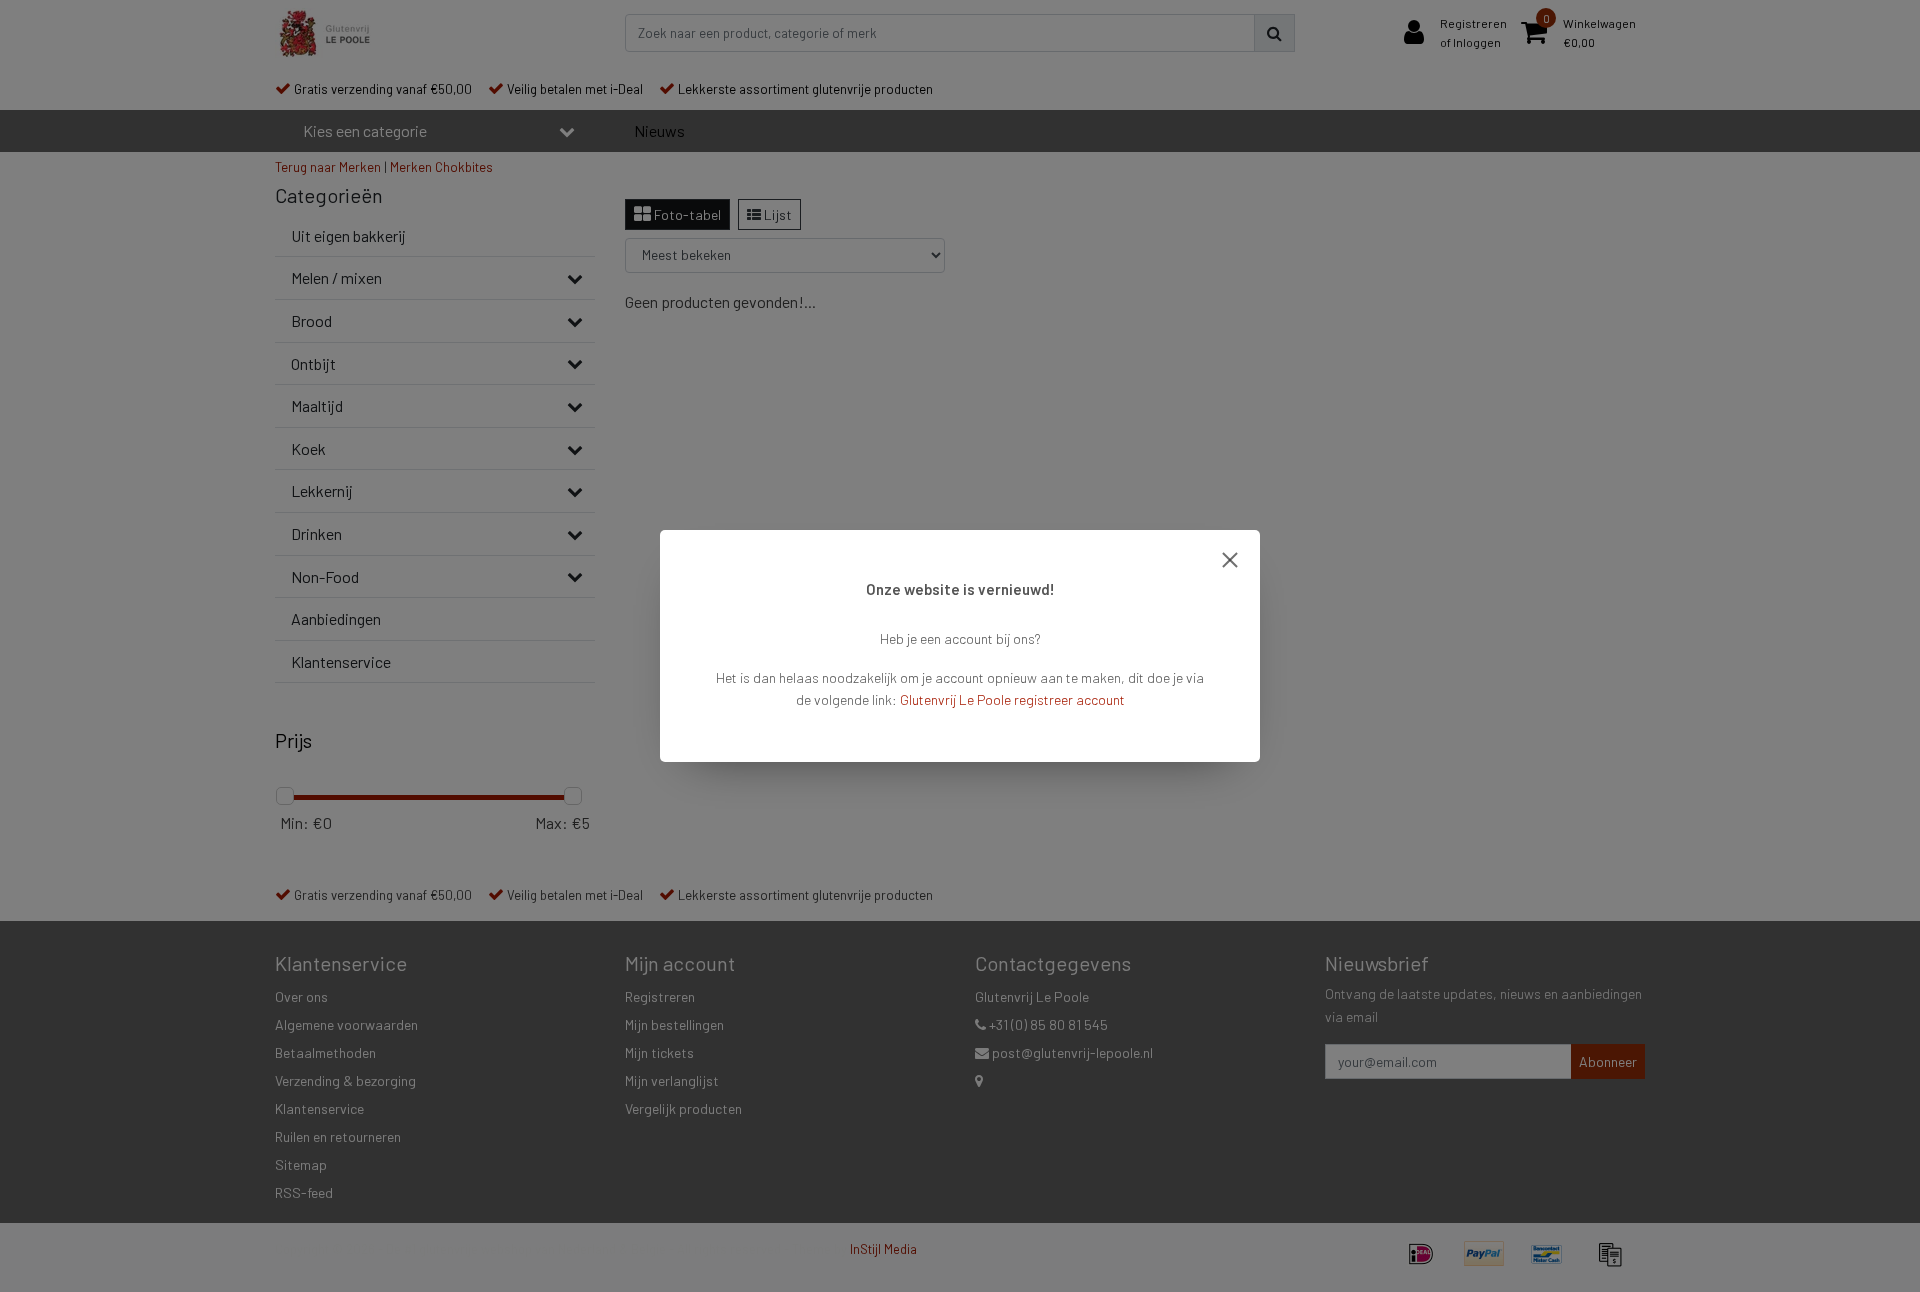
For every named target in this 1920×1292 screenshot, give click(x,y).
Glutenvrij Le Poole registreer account (1012, 699)
